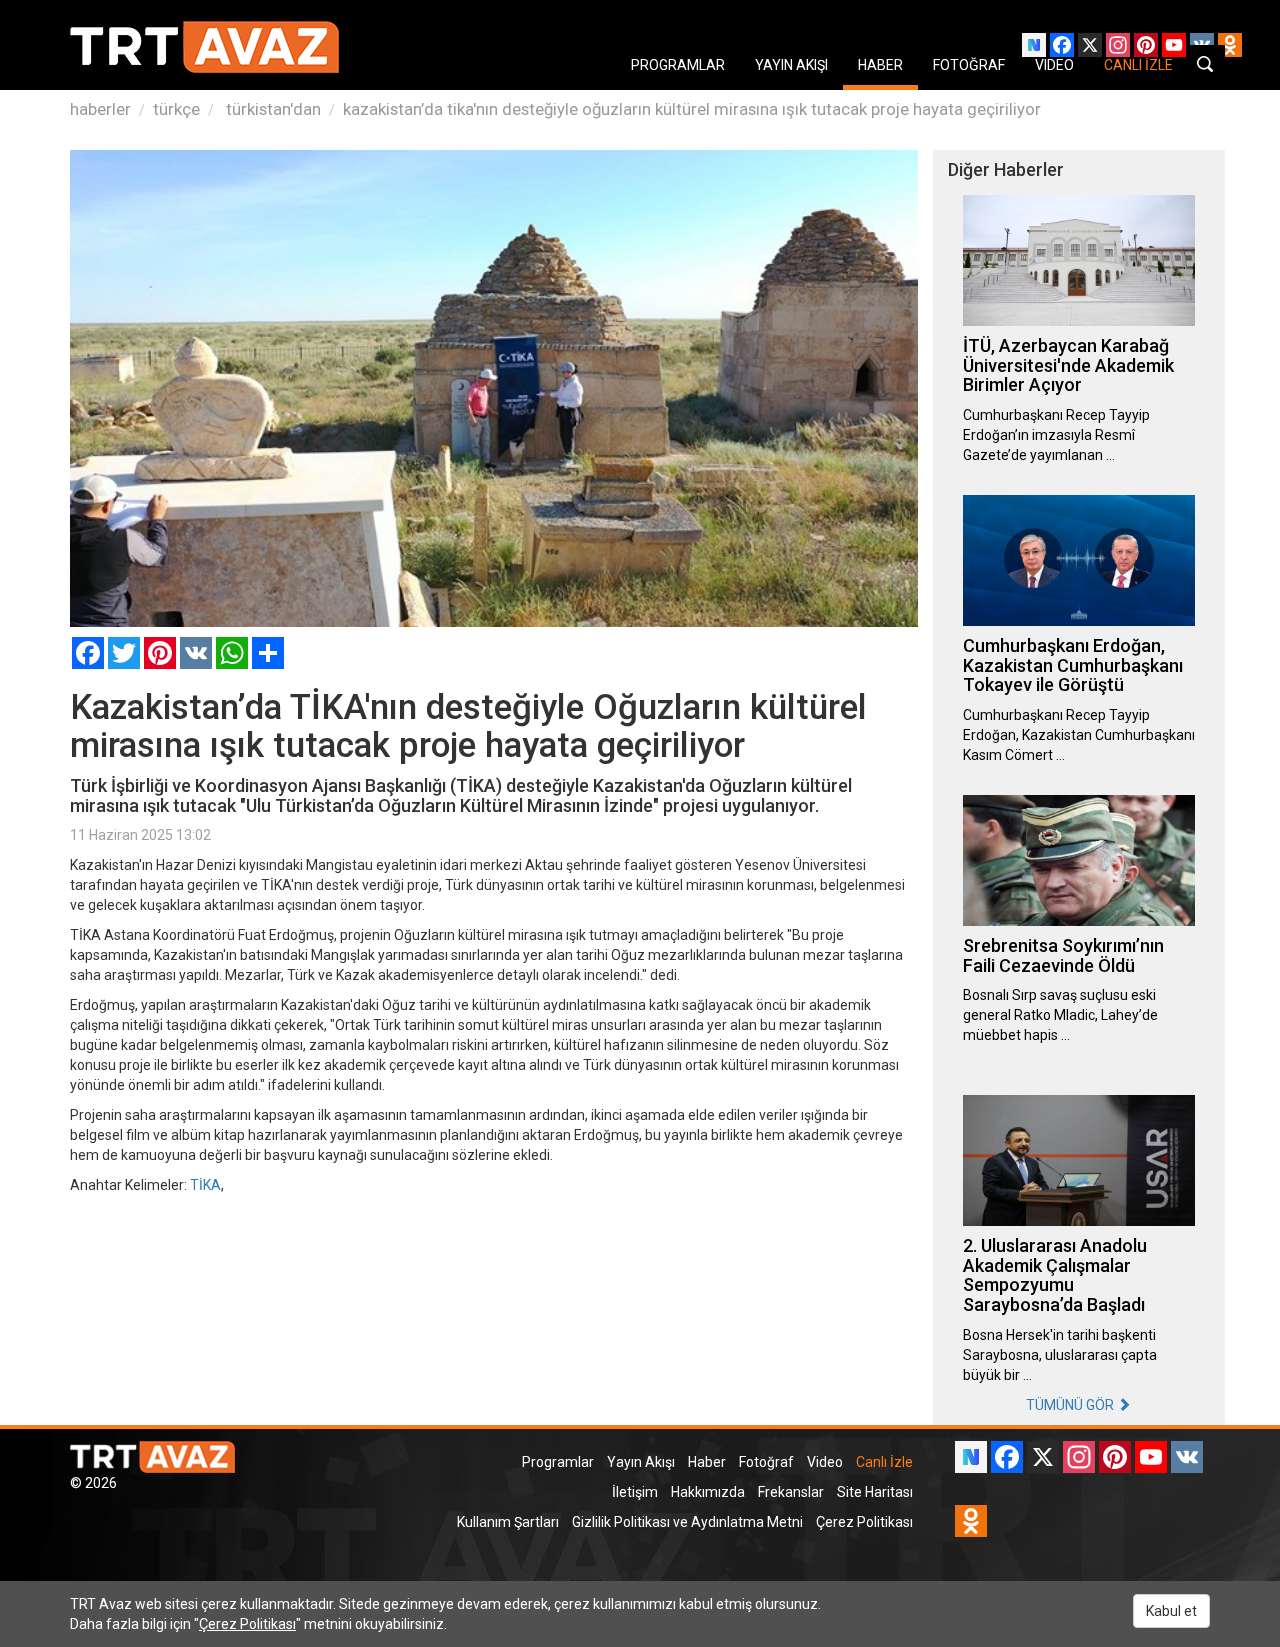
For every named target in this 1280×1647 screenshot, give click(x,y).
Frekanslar (791, 1492)
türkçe (176, 109)
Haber (707, 1462)
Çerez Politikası (864, 1522)
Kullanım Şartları (508, 1522)
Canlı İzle (884, 1462)
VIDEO (1054, 65)
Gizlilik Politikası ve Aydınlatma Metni (687, 1522)
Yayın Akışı (641, 1462)
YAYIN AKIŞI (791, 65)
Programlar (558, 1462)
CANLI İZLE (1138, 65)
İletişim (635, 1492)
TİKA (205, 1185)
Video (825, 1462)
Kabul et (1171, 1611)
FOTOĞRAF (969, 65)
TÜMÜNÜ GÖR (1071, 1405)
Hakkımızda (708, 1492)
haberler (100, 109)
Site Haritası (875, 1492)
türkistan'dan (271, 109)
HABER (880, 65)
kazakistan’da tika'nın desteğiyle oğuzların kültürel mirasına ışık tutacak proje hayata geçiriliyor (692, 109)
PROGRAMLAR (678, 65)
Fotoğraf (766, 1462)
